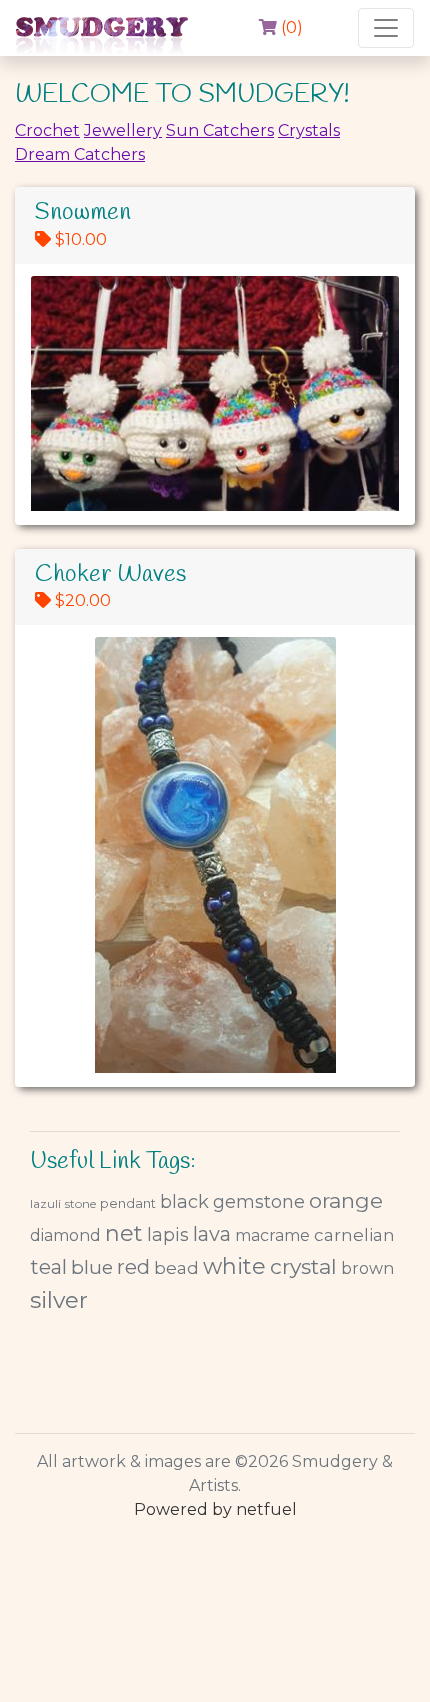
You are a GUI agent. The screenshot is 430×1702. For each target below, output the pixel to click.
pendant (128, 1203)
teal (48, 1267)
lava (212, 1234)
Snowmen (83, 213)
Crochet (47, 130)
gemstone (259, 1202)
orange (346, 1200)
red (133, 1267)
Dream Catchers (80, 154)
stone (80, 1203)
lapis (168, 1235)
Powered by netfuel (215, 1509)
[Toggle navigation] (386, 28)
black (184, 1202)
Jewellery (123, 130)
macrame (272, 1235)
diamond (65, 1235)
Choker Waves (110, 575)
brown (367, 1268)
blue (92, 1267)
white (234, 1266)
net (124, 1233)
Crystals (309, 130)
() (290, 27)
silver (59, 1300)
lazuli (45, 1203)
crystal (303, 1266)
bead (176, 1268)
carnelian (354, 1235)
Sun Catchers (220, 130)
